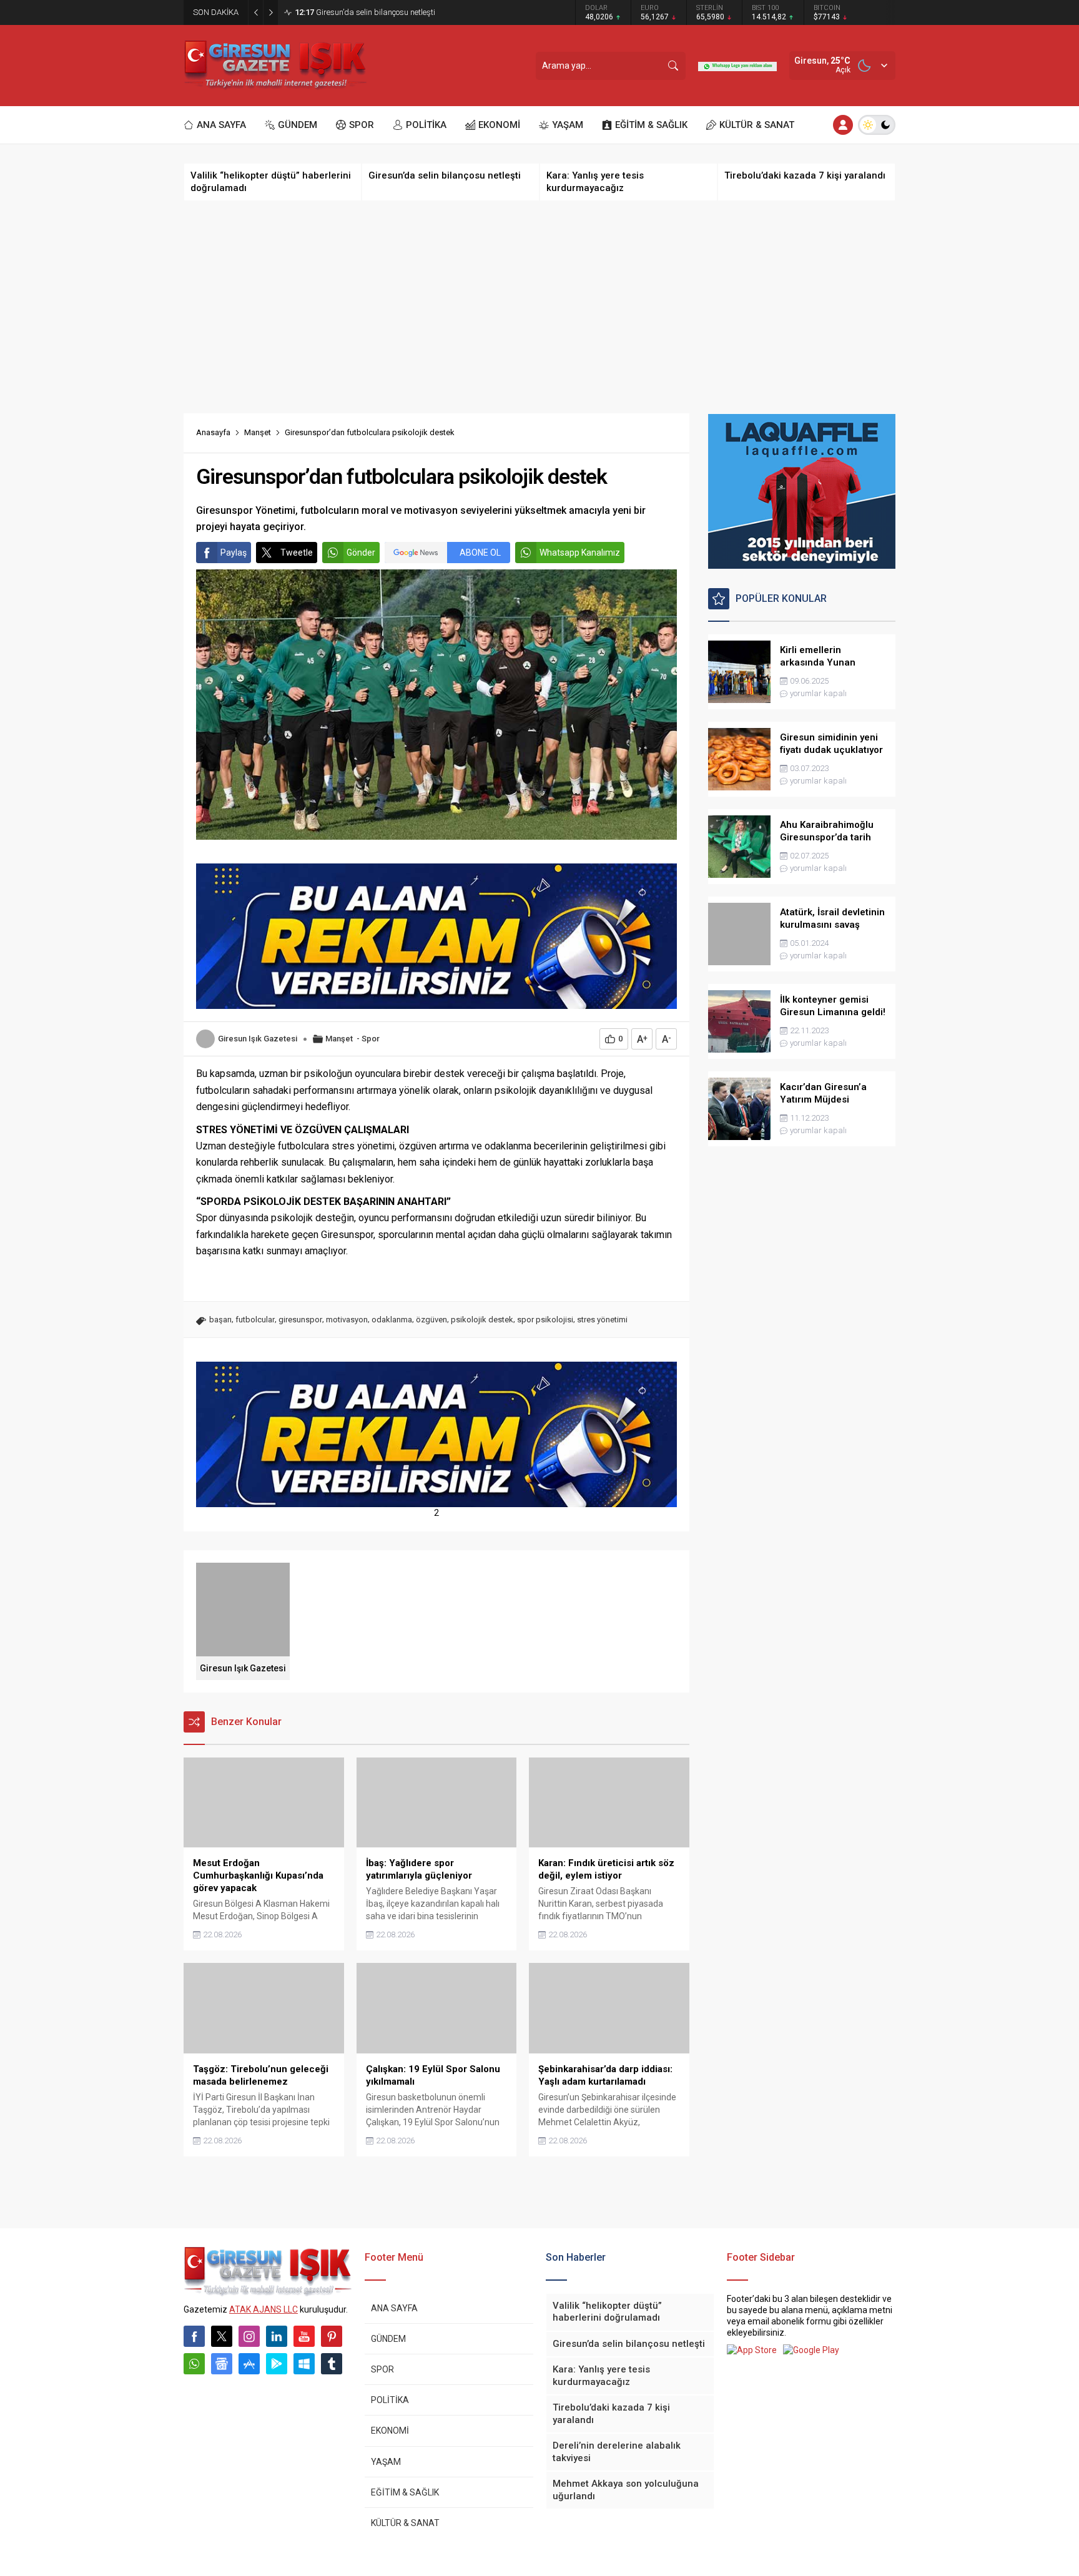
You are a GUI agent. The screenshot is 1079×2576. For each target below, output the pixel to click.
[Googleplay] (277, 2364)
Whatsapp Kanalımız (580, 553)
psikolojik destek (482, 1320)
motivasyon (347, 1320)
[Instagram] (249, 2336)
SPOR (382, 2369)
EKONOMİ (390, 2431)
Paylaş (234, 553)
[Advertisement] (539, 307)
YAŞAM (386, 2462)
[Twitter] (222, 2336)
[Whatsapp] (194, 2364)
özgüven (431, 1320)
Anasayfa (213, 432)
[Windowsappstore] (304, 2364)
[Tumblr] (332, 2364)
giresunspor (300, 1320)
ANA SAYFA (394, 2308)
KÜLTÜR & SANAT (405, 2523)
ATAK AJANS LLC (264, 2309)
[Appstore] (249, 2364)
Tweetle (297, 553)
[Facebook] (194, 2336)
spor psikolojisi (545, 1320)
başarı (220, 1320)
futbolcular (255, 1320)
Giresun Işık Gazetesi (258, 1039)
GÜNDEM (388, 2339)
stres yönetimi (602, 1320)
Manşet (258, 432)
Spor (371, 1039)
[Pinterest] (332, 2336)
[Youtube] (304, 2336)
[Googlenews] (222, 2364)
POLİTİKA (390, 2400)
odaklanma (392, 1320)
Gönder (361, 553)
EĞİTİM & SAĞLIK (405, 2492)
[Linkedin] (277, 2336)
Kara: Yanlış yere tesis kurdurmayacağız (378, 12)
